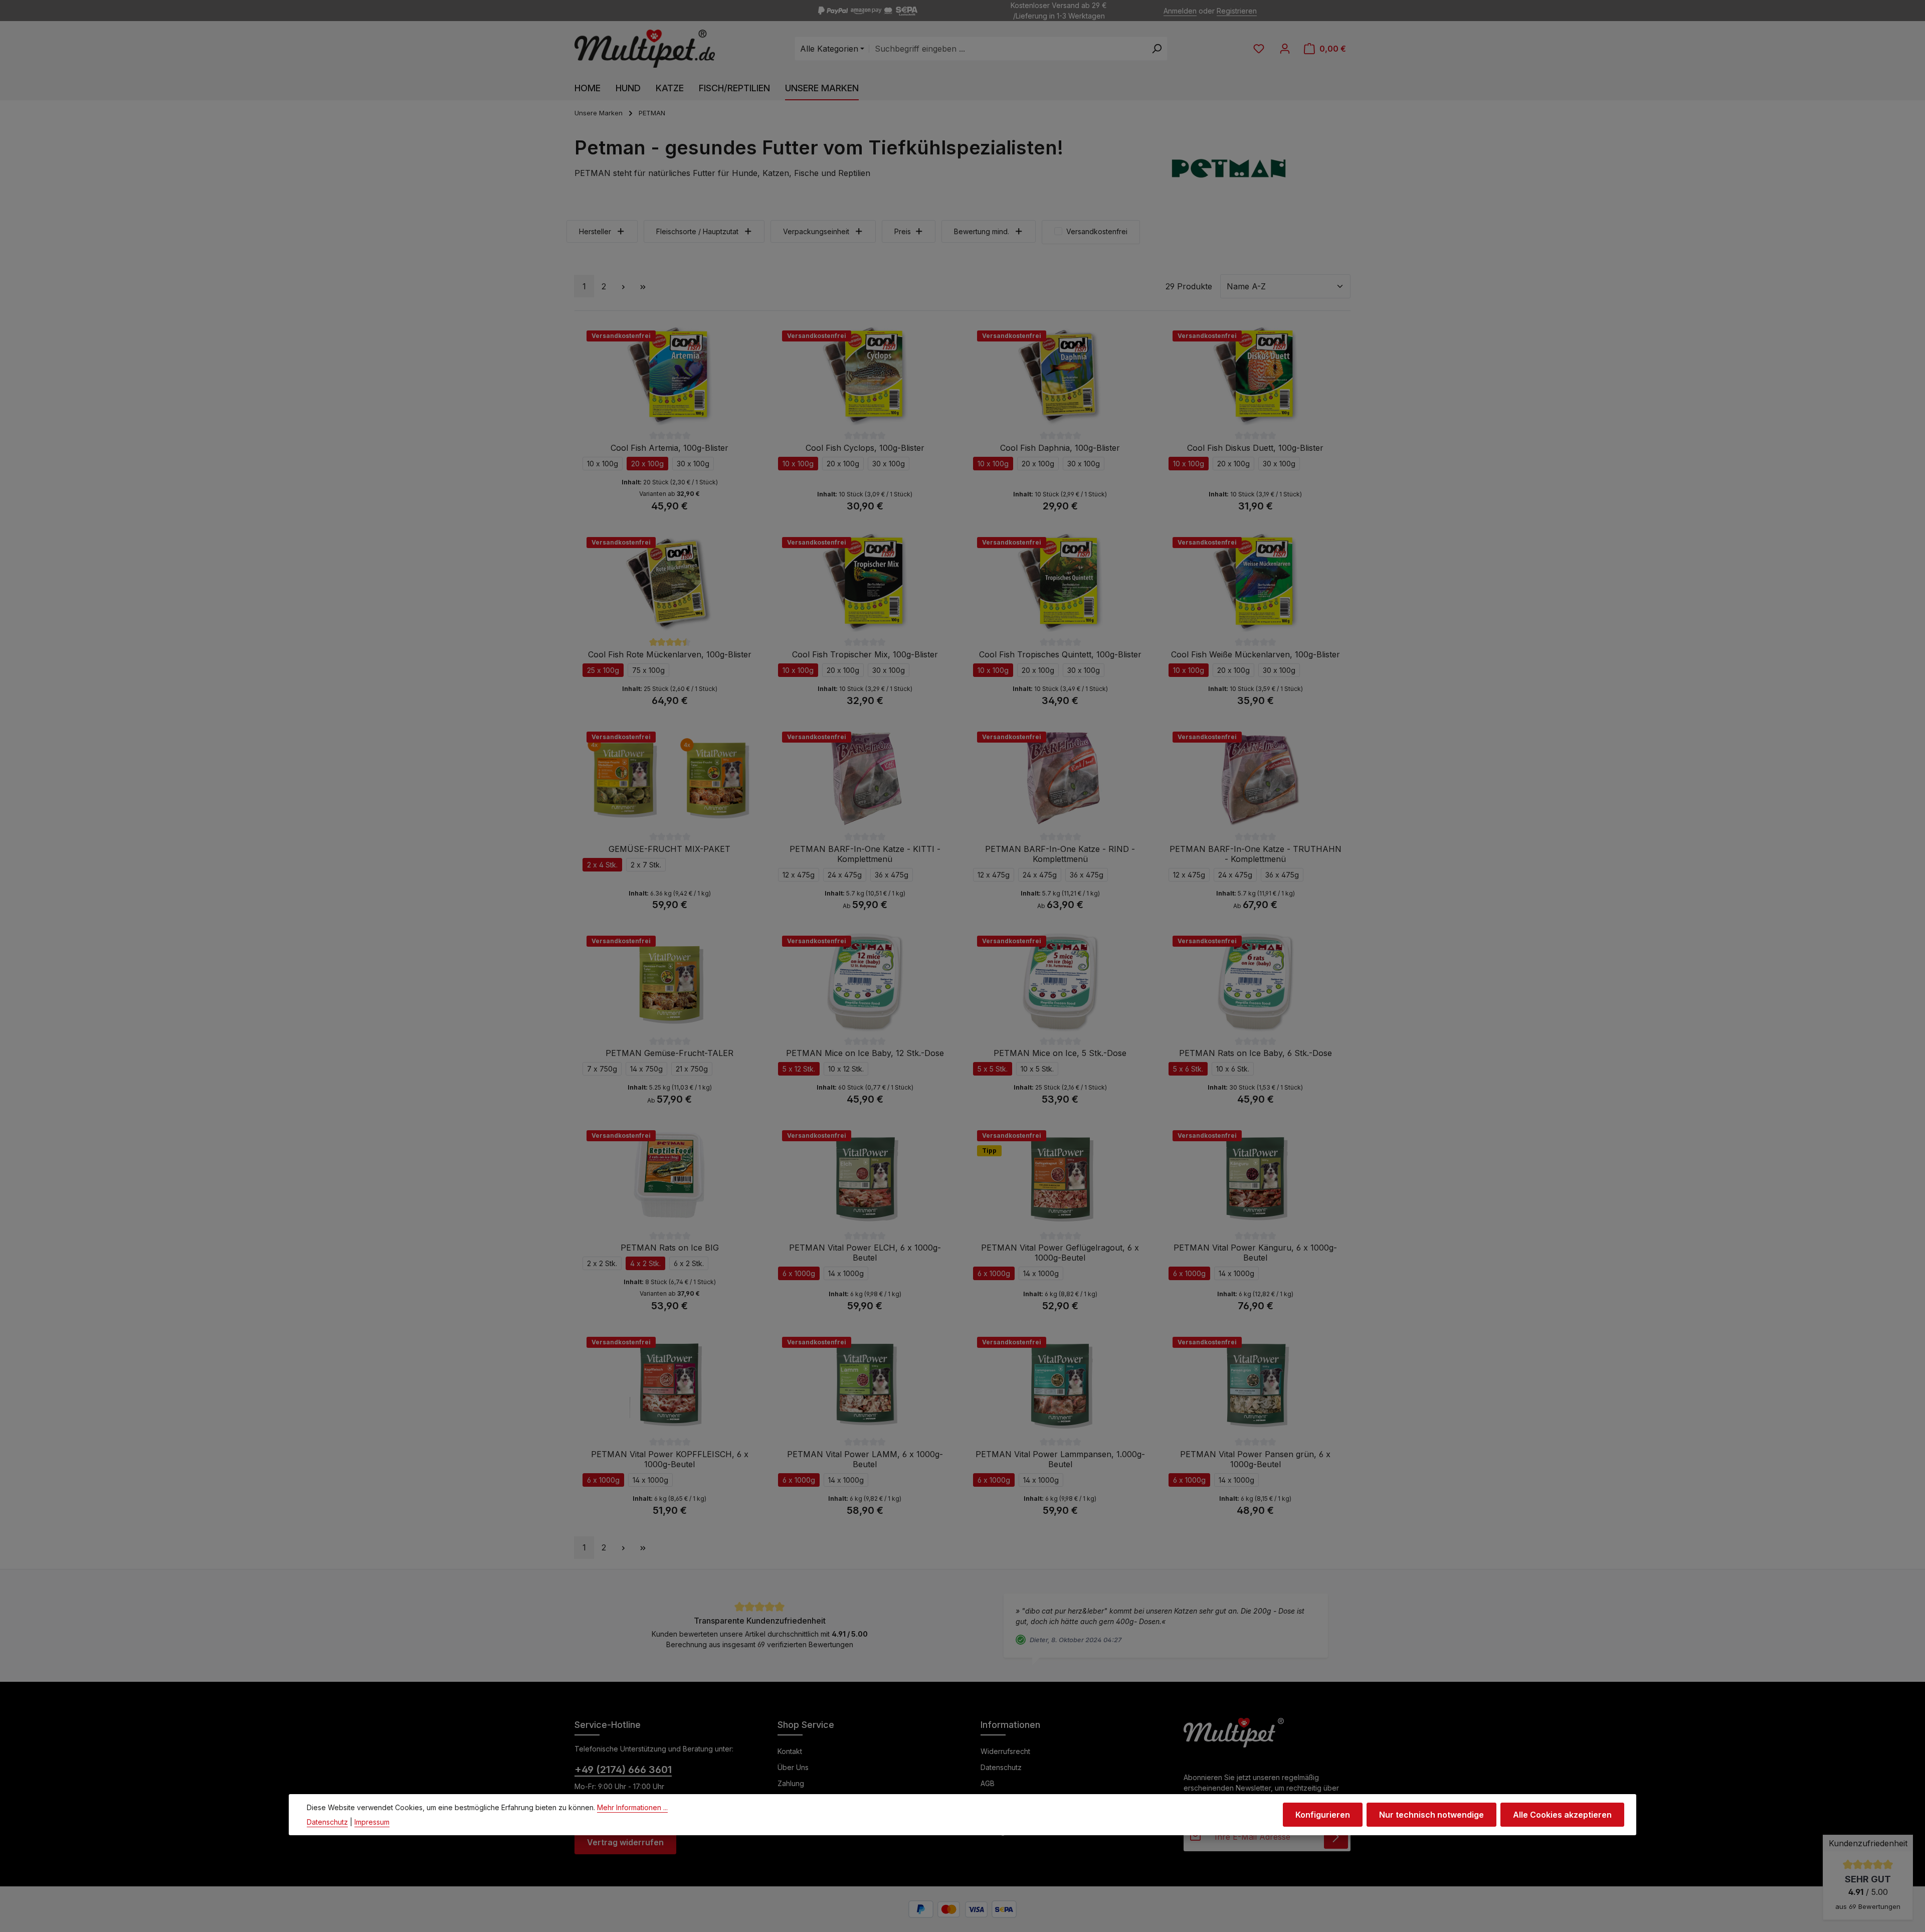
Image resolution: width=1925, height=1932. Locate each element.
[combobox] (1008, 49)
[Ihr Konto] (1285, 49)
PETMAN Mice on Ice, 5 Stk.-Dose (1060, 1053)
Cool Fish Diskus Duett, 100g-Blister (1255, 448)
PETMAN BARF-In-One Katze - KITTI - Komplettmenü (865, 854)
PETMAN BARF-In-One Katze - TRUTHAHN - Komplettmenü (1256, 854)
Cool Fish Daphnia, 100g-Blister (1060, 448)
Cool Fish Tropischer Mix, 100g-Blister (865, 654)
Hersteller (595, 231)
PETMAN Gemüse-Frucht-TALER (669, 1053)
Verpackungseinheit (816, 231)
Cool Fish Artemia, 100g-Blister (669, 448)
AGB (988, 1783)
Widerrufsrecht (1005, 1751)
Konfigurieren (1323, 1815)
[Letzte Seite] (643, 286)
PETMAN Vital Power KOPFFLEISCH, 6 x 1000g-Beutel (670, 1459)
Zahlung (791, 1783)
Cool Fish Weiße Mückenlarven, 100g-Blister (1256, 654)
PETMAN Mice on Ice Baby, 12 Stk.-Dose (865, 1053)
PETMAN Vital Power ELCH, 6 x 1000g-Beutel (865, 1253)
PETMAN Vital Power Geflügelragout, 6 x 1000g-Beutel (1060, 1253)
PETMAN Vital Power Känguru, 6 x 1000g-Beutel (1255, 1253)
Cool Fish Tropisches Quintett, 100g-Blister (1060, 654)
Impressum (372, 1822)
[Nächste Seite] (623, 286)
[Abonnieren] (1336, 1837)
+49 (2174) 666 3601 (623, 1770)
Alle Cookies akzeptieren (1562, 1815)
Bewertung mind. (982, 231)
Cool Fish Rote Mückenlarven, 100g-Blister (670, 654)
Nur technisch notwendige (1431, 1815)
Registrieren (1237, 11)
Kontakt (790, 1751)
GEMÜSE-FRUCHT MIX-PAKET (669, 849)
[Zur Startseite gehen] (645, 49)
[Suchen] (1157, 49)
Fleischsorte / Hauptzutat (697, 231)
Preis (903, 231)
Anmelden (1180, 11)
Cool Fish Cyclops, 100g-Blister (865, 448)
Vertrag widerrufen (625, 1842)
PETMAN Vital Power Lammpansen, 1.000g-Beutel (1060, 1459)
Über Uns (793, 1767)
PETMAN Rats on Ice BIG (670, 1248)
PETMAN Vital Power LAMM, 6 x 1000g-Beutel (865, 1459)
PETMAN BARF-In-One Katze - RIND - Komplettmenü (1060, 854)
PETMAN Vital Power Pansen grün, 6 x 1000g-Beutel (1255, 1459)
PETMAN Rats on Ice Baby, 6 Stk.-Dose (1256, 1053)
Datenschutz (1001, 1767)
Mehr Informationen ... (632, 1807)
